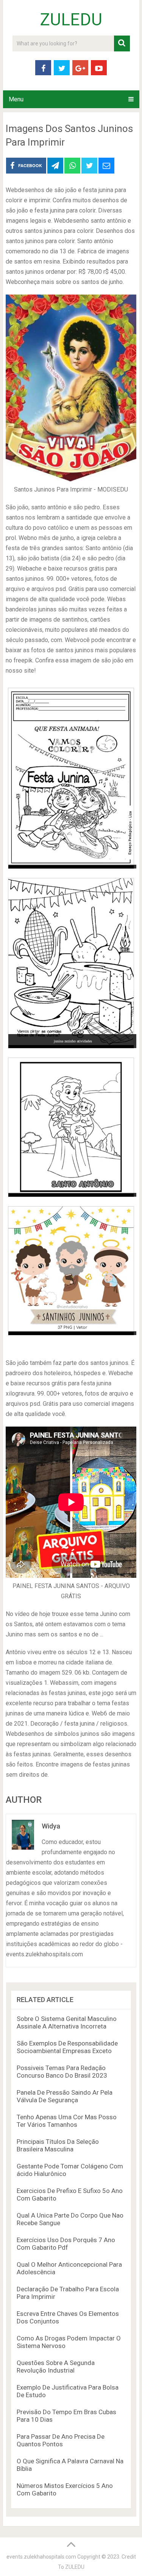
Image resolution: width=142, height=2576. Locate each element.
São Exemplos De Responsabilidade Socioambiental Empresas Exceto (67, 2047)
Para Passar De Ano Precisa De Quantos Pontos (61, 2440)
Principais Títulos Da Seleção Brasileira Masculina (58, 2145)
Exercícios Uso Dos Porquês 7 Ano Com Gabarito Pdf (66, 2244)
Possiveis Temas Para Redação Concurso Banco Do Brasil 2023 (62, 2072)
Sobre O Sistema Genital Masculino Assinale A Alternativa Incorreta (67, 2022)
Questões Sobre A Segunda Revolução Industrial (56, 2367)
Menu (16, 99)
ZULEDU (71, 20)
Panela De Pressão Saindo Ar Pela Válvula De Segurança (65, 2096)
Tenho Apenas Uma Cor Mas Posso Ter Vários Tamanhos (67, 2121)
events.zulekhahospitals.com (41, 2557)
